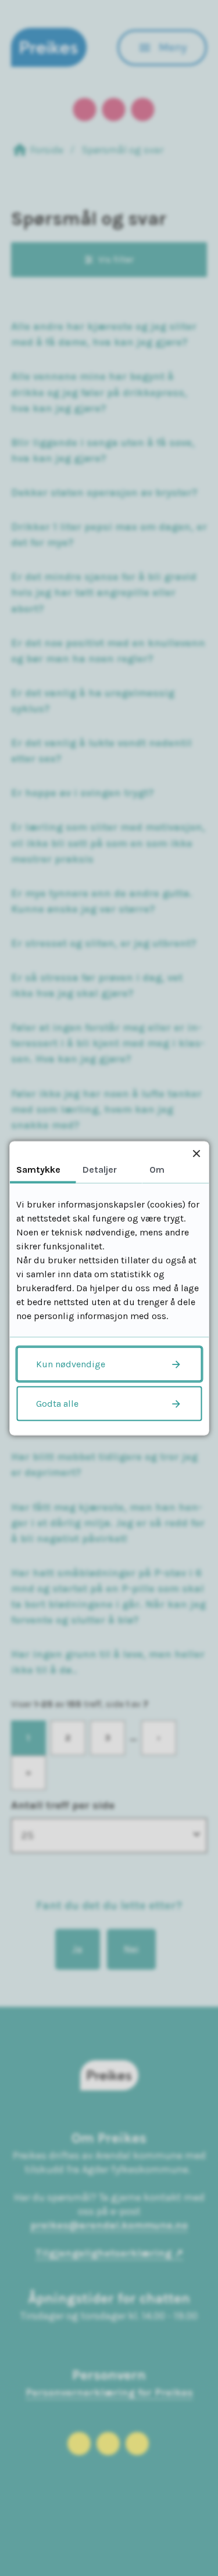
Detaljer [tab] (100, 1169)
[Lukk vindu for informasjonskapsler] (196, 1153)
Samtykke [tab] (38, 1169)
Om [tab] (157, 1169)
